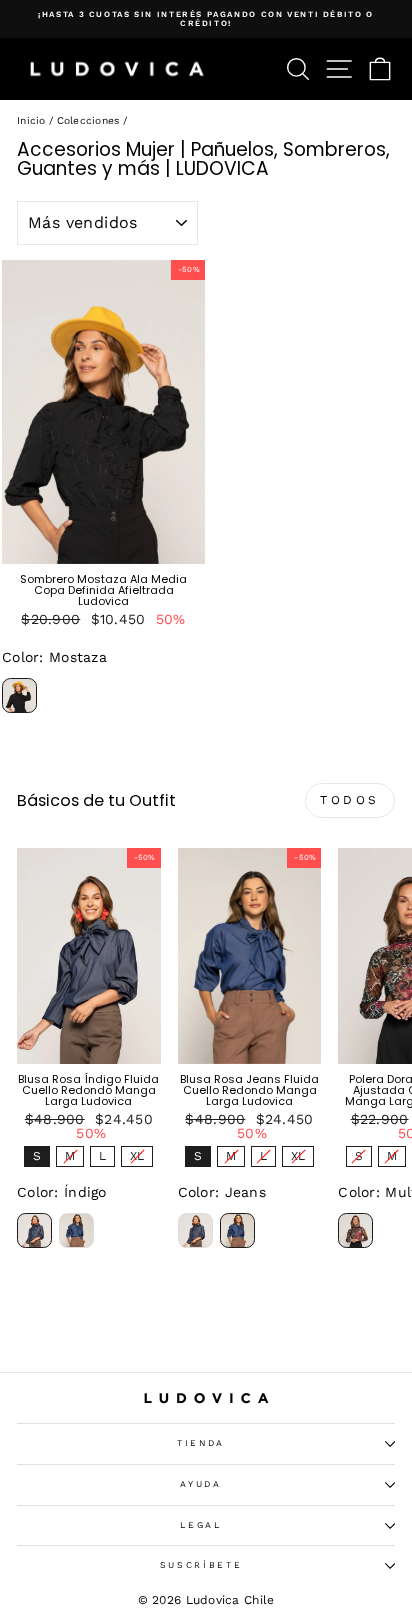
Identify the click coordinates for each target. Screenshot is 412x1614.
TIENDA (201, 1443)
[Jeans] (76, 1230)
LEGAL (200, 1525)
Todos (350, 800)
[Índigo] (34, 1230)
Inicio (31, 120)
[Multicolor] (355, 1230)
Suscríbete (201, 1565)
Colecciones (88, 120)
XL (137, 1154)
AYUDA (200, 1484)
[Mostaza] (19, 695)
